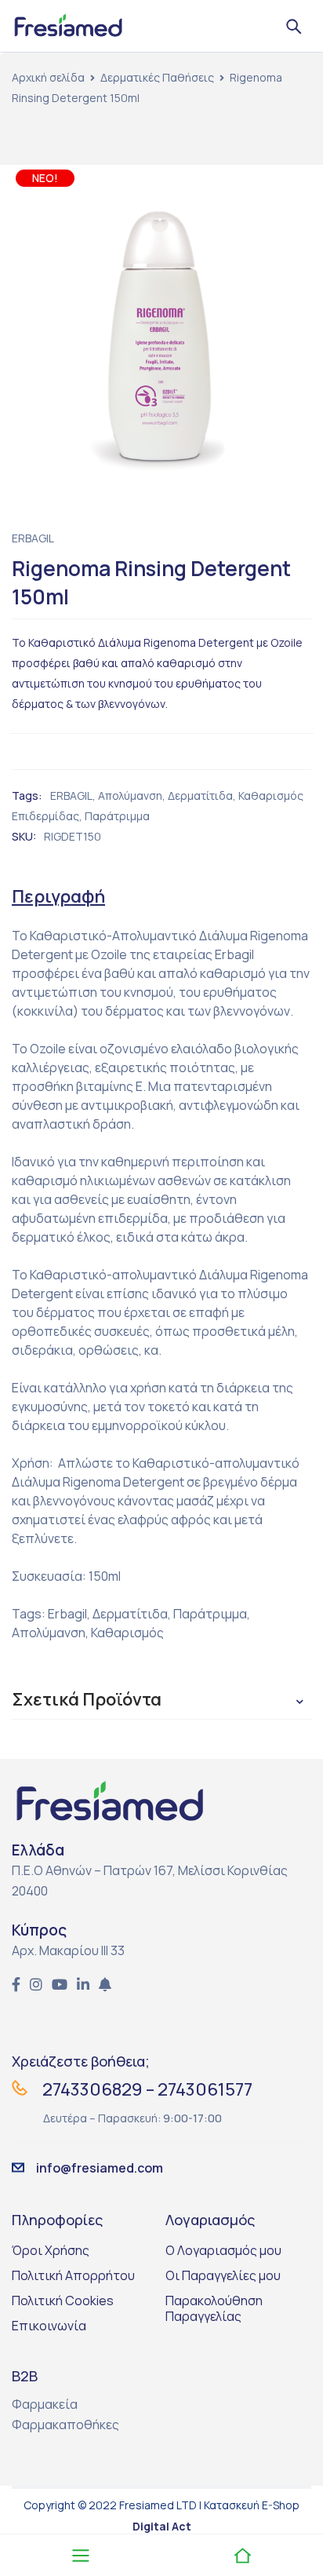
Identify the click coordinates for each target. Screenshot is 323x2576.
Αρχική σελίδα (48, 77)
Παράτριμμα (117, 816)
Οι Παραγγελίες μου (223, 2275)
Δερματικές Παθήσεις (157, 77)
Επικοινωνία (49, 2326)
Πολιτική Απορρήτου (73, 2275)
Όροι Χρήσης (51, 2250)
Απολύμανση (130, 795)
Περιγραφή (58, 896)
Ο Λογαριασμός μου (223, 2250)
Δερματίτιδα (200, 795)
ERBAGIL (33, 538)
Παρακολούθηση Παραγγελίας (214, 2308)
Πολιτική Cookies (63, 2301)
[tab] (58, 896)
